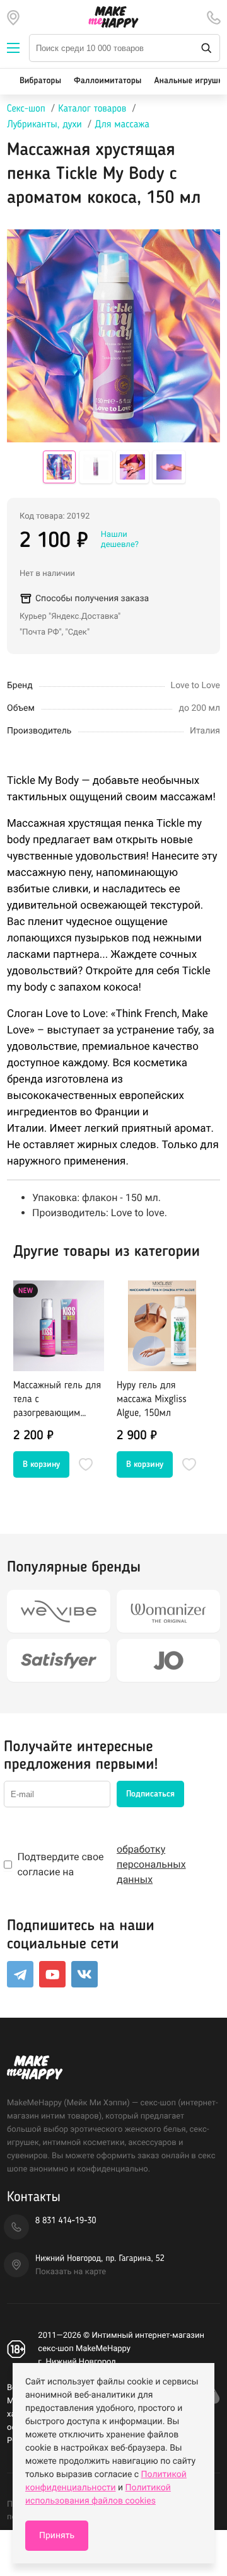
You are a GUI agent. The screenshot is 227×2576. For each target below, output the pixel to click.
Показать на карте (71, 2272)
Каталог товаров (92, 109)
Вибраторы (40, 81)
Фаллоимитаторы (108, 81)
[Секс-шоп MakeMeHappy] (113, 17)
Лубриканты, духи (44, 125)
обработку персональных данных (151, 1864)
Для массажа (122, 125)
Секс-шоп (26, 109)
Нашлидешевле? (120, 540)
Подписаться (150, 1794)
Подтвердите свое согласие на (101, 1864)
